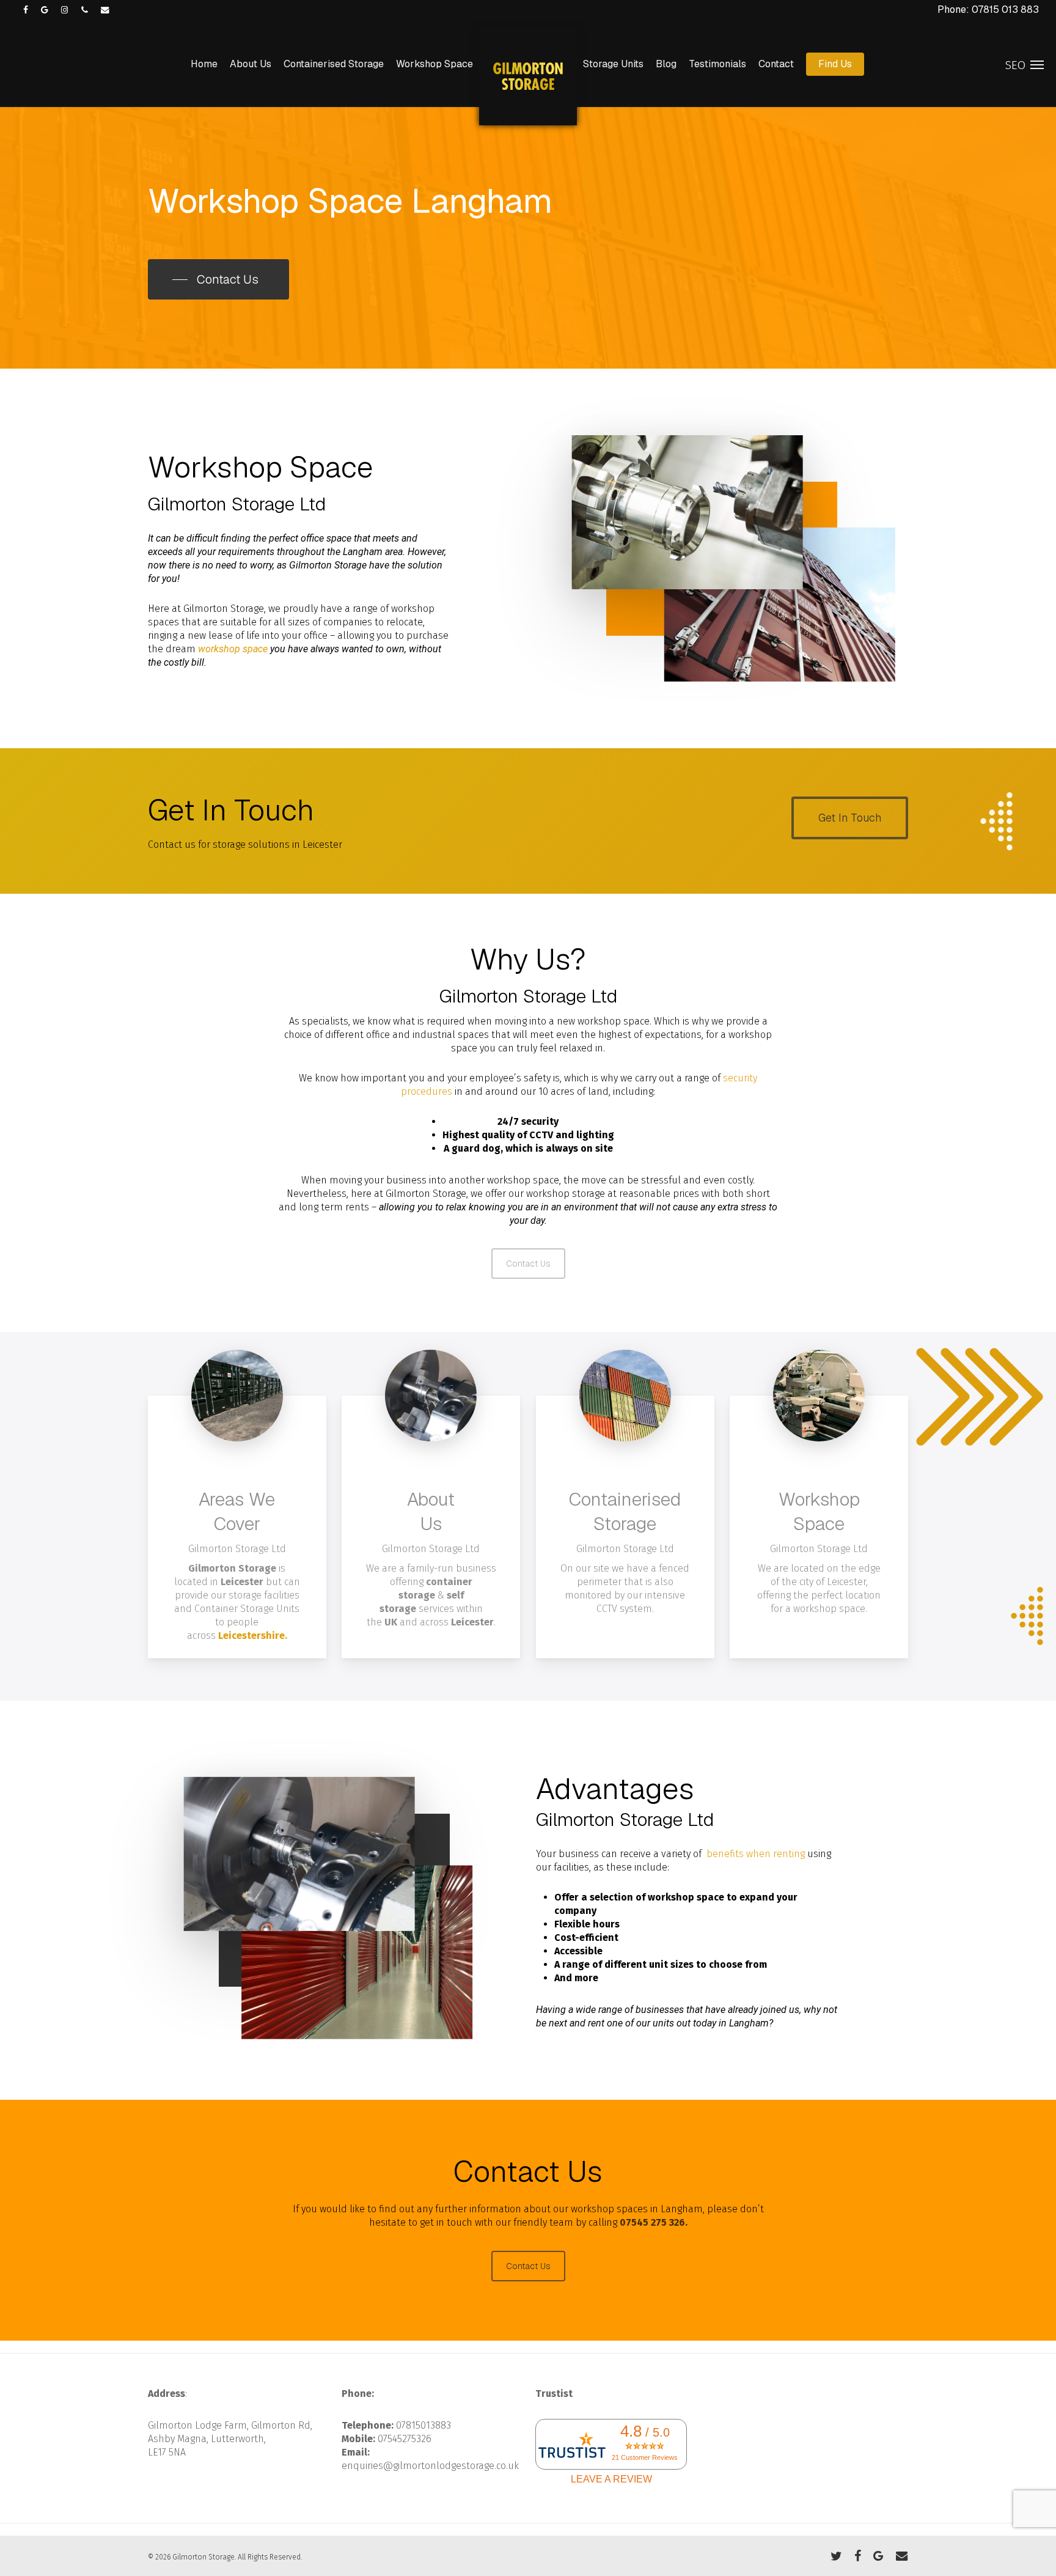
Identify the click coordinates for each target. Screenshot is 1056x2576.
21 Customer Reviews (645, 2457)
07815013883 (424, 2425)
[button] (218, 279)
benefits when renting (756, 1854)
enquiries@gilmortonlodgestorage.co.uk (430, 2466)
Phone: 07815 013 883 (988, 9)
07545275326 (405, 2439)
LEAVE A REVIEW (611, 2479)
